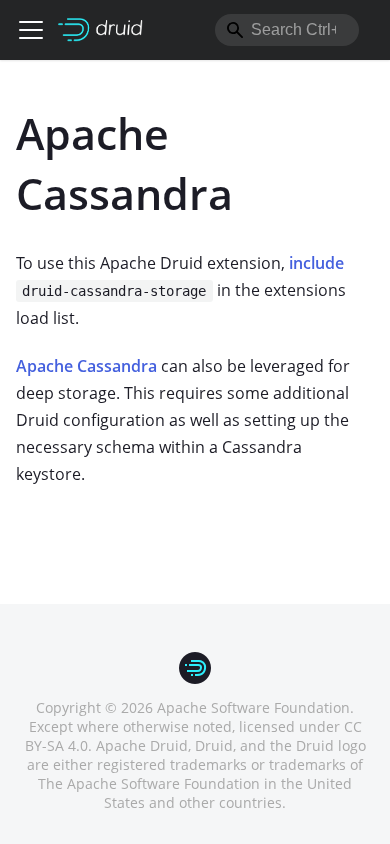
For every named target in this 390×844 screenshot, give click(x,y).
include (316, 263)
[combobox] (287, 30)
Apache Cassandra (86, 366)
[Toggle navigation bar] (31, 30)
